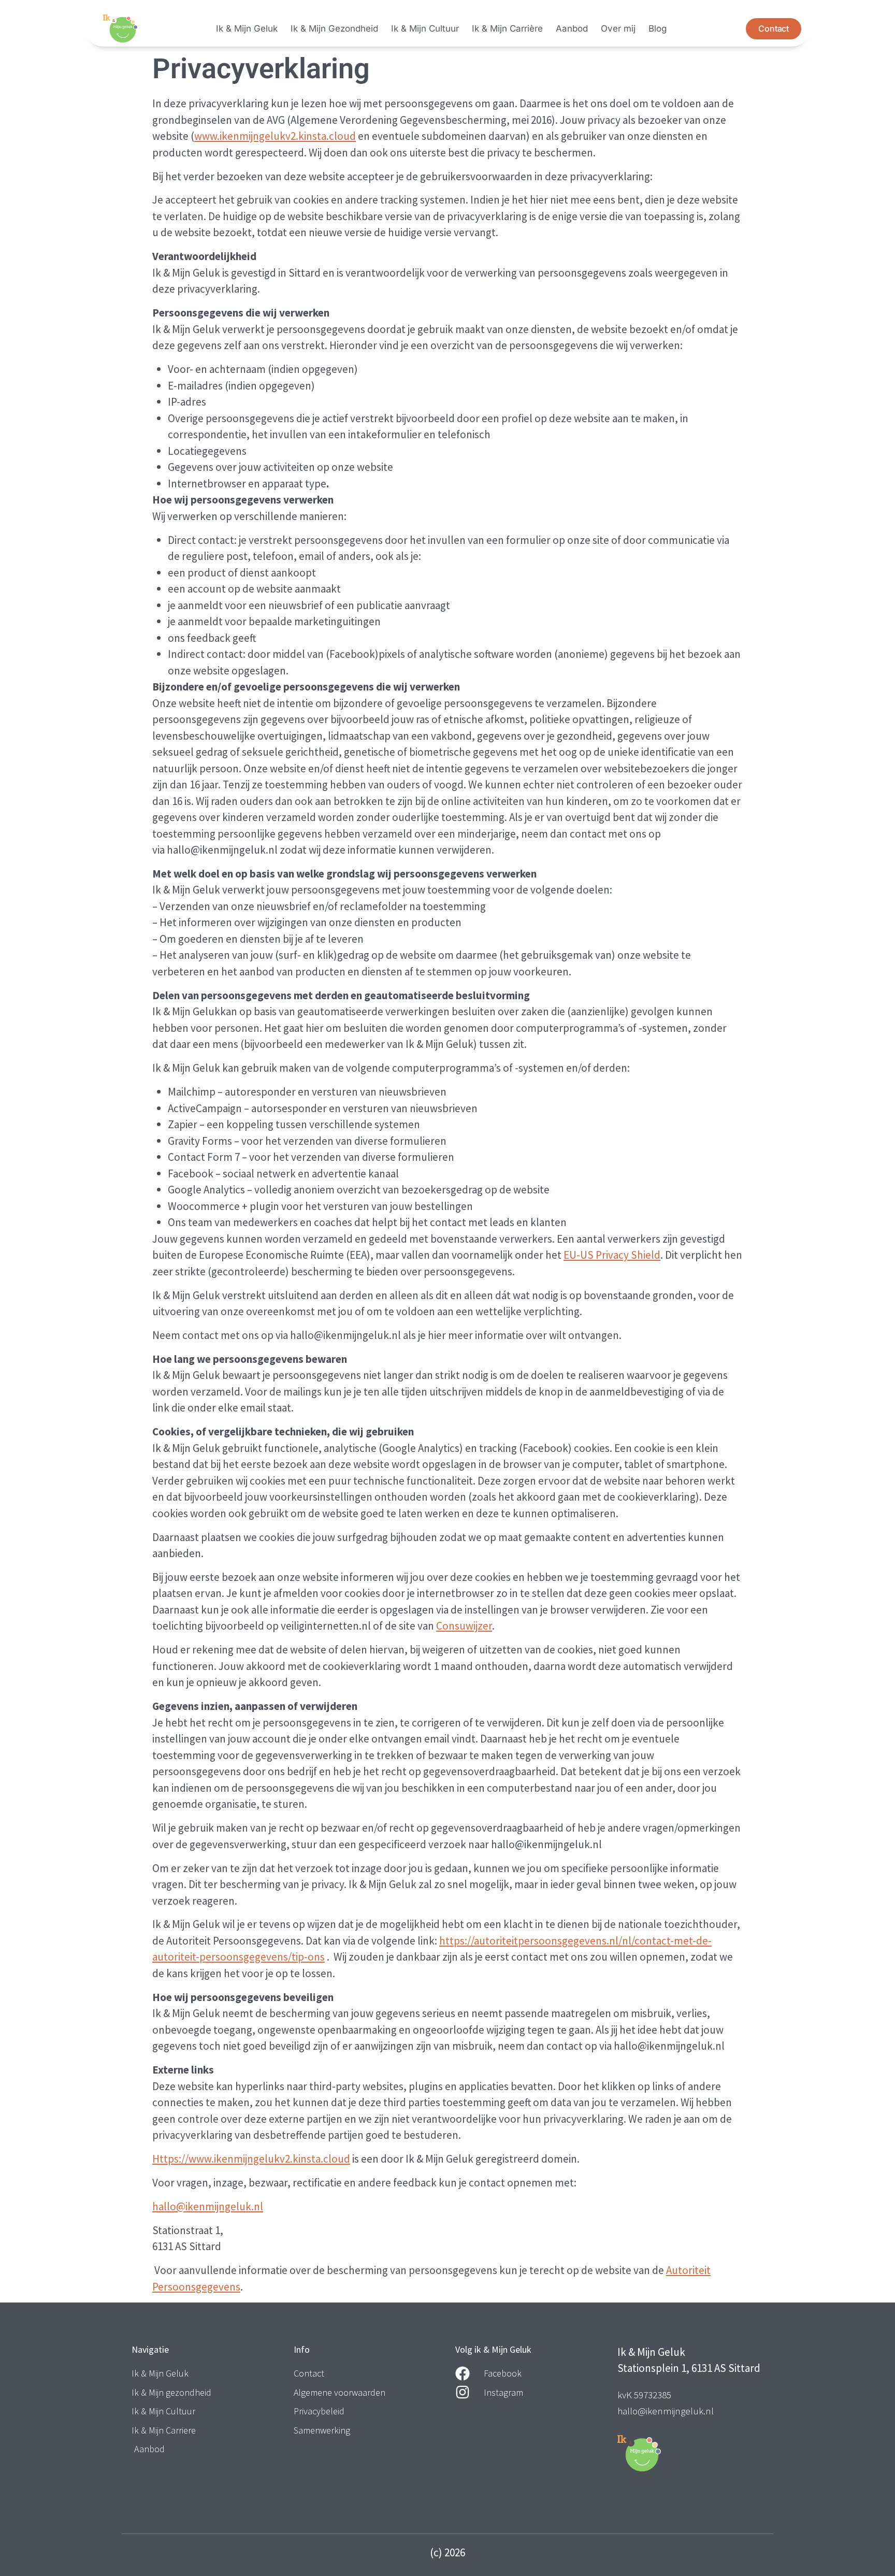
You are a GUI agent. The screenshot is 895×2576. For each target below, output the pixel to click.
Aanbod (572, 28)
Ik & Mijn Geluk (247, 28)
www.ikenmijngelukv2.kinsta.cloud (275, 136)
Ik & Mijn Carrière (507, 28)
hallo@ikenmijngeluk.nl (208, 2206)
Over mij (618, 28)
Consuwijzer (464, 1626)
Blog (658, 28)
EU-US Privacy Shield (612, 1255)
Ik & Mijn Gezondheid (334, 28)
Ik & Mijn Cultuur (425, 28)
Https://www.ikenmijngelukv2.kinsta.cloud (251, 2159)
